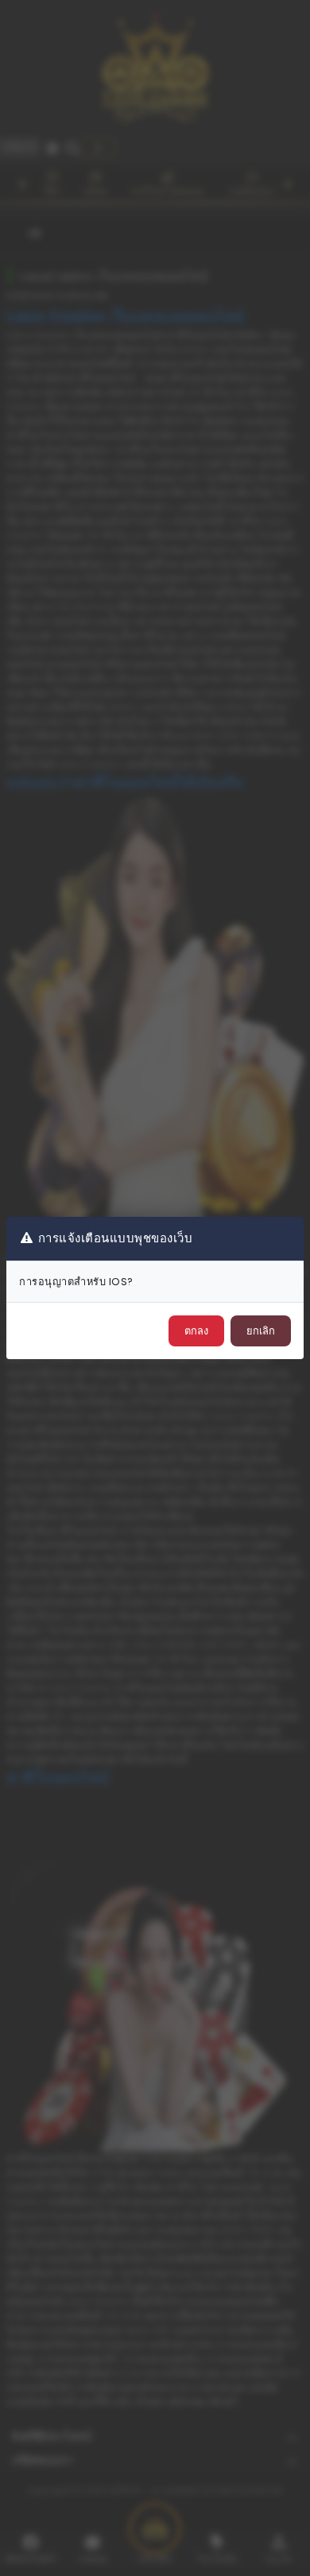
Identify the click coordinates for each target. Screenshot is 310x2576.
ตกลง (196, 1331)
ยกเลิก (261, 1331)
